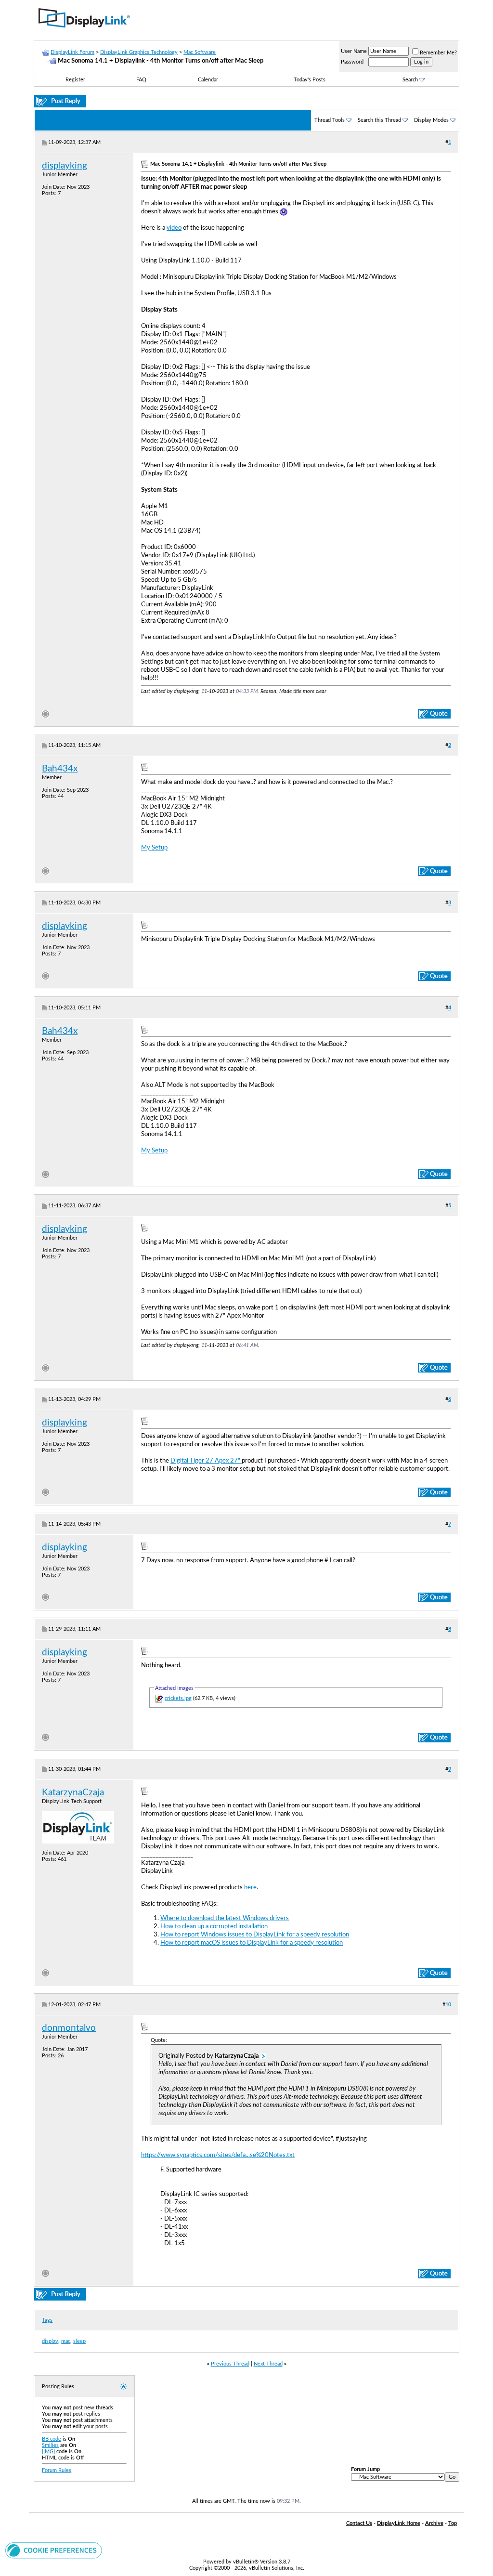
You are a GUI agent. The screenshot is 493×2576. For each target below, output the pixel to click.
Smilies (50, 2445)
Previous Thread (230, 2364)
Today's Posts (310, 80)
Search (410, 80)
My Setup (154, 848)
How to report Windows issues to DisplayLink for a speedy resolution (255, 1935)
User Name (354, 51)
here (250, 1887)
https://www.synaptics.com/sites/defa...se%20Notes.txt (218, 2155)
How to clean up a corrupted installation (214, 1926)
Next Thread (268, 2364)
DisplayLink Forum (72, 52)
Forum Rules (57, 2470)
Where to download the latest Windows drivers (225, 1918)
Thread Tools (330, 120)
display (50, 2341)
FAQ (141, 80)
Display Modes (431, 120)
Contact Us (359, 2523)
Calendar (208, 80)
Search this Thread (379, 120)
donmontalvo (69, 2028)
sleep (79, 2341)
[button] (54, 2557)
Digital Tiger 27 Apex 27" (206, 1461)
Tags (47, 2320)
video (174, 228)
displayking (65, 166)
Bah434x (60, 769)
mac (66, 2341)
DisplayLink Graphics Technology (139, 52)
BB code (52, 2439)
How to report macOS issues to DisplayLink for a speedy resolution (252, 1943)
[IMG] (48, 2452)
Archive (434, 2523)
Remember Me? (438, 53)
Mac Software (200, 52)
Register (75, 80)
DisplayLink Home (399, 2523)
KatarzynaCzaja (73, 1793)
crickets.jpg (178, 1698)
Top (453, 2523)
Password (352, 62)
